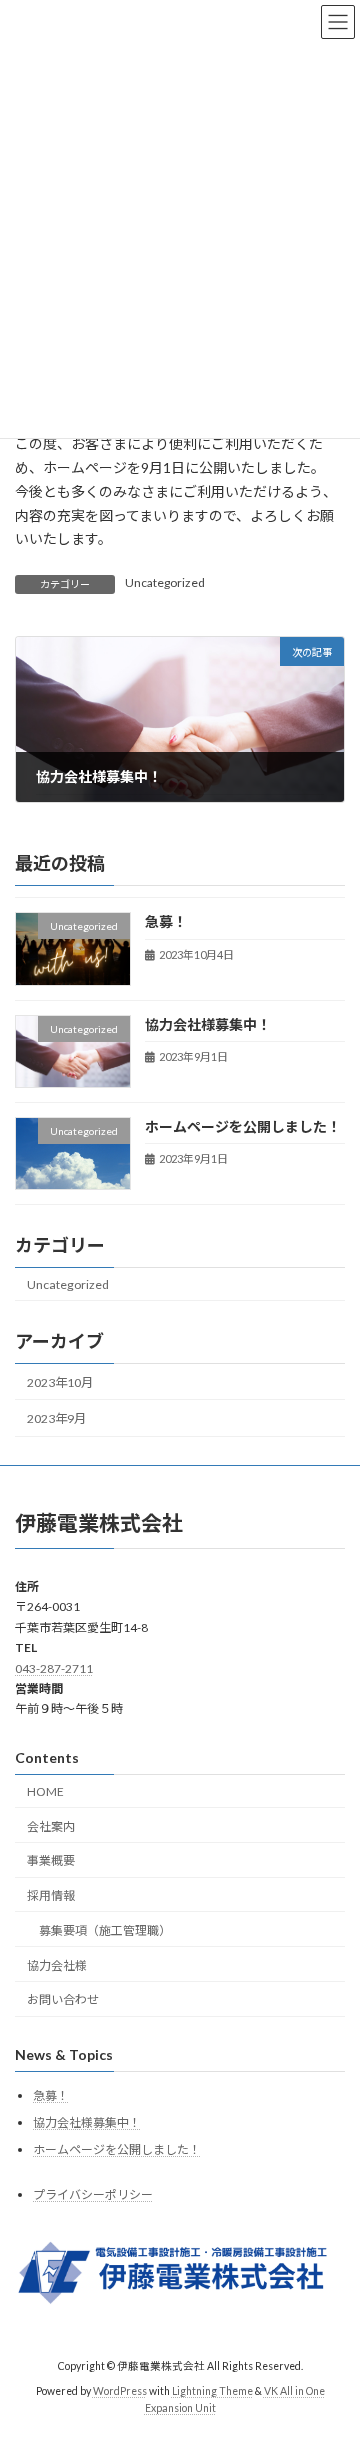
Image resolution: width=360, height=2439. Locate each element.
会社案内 (51, 1825)
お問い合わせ (63, 1999)
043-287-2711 (54, 1667)
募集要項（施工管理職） (105, 1930)
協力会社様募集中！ (208, 1024)
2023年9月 (56, 1418)
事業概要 (51, 1860)
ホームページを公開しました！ (243, 1126)
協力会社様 (57, 1964)
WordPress (120, 2390)
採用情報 (51, 1895)
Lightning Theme (212, 2390)
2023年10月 (60, 1382)
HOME (45, 1790)
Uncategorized (165, 582)
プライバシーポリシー (93, 2193)
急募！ (166, 922)
